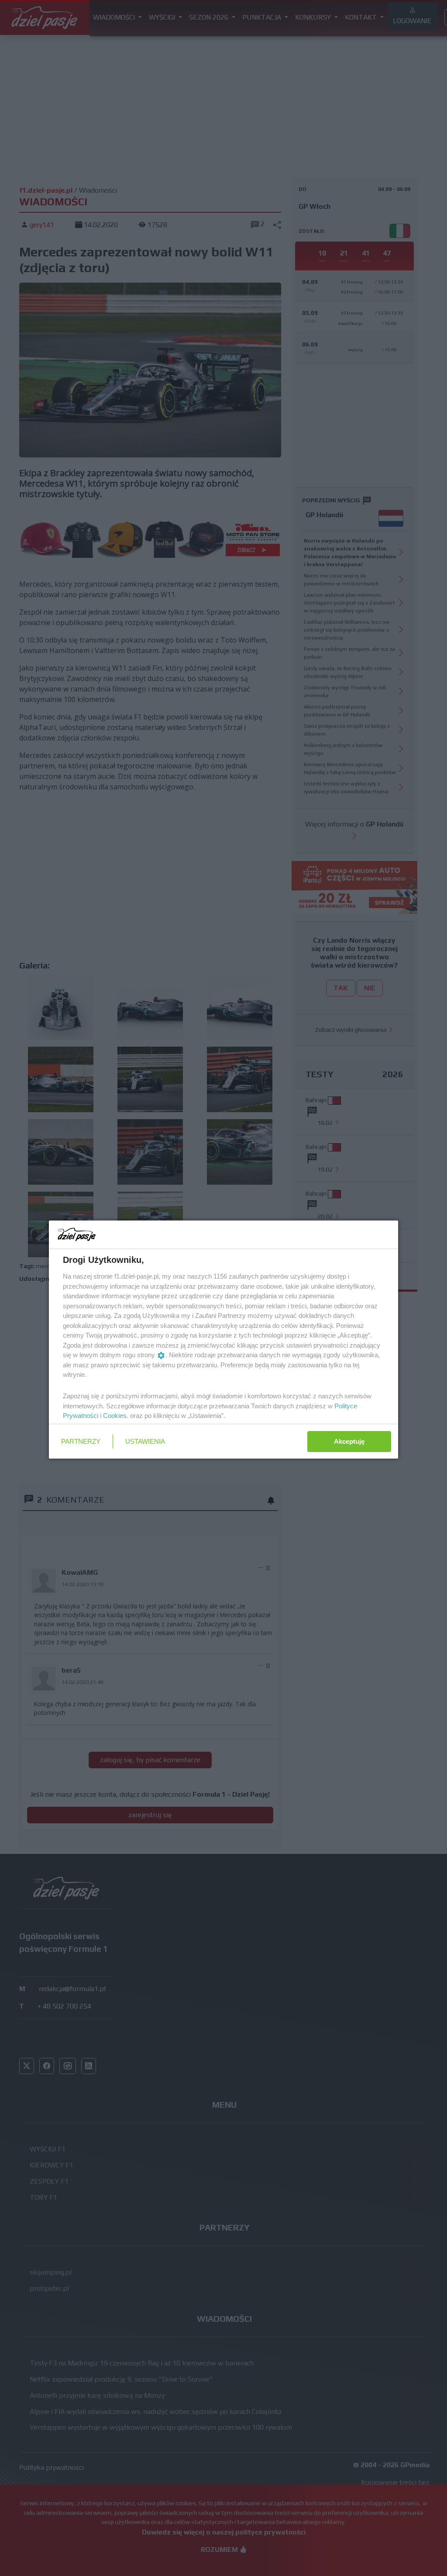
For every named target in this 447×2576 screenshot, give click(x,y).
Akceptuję (349, 1441)
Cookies (115, 1416)
